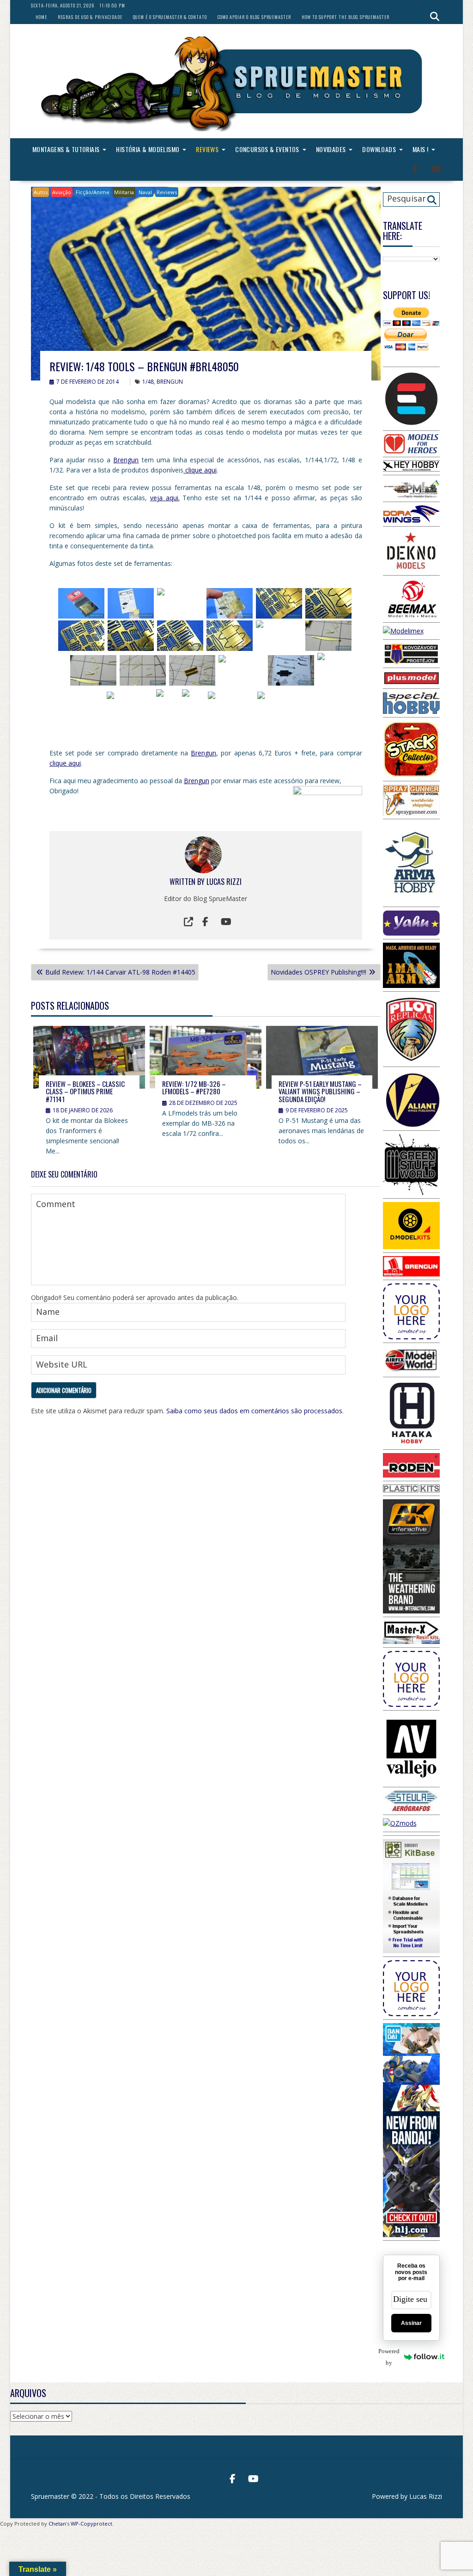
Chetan (57, 2524)
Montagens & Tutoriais (66, 149)
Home (41, 17)
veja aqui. (165, 498)
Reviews (207, 149)
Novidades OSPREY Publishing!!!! (318, 972)
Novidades (331, 149)
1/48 (148, 382)
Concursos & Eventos (267, 149)
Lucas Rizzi (224, 882)
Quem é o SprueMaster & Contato (170, 17)
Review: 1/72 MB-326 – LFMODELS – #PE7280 (194, 1088)
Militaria (124, 192)
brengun (170, 382)
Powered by (391, 2357)
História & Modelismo (148, 149)
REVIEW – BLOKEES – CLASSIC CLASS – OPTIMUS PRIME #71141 (85, 1091)
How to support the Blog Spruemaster (346, 17)
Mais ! (420, 149)
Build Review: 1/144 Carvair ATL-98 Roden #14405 (120, 972)
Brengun (126, 460)
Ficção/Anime (93, 192)
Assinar (411, 2323)
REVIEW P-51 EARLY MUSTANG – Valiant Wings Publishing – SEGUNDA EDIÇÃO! (320, 1091)
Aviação (62, 192)
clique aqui (200, 470)
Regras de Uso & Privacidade (90, 17)
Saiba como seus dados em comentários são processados (254, 1411)
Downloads (379, 149)
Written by (188, 882)
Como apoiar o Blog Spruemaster (254, 17)
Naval (145, 192)
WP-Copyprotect (91, 2524)
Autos (41, 192)
